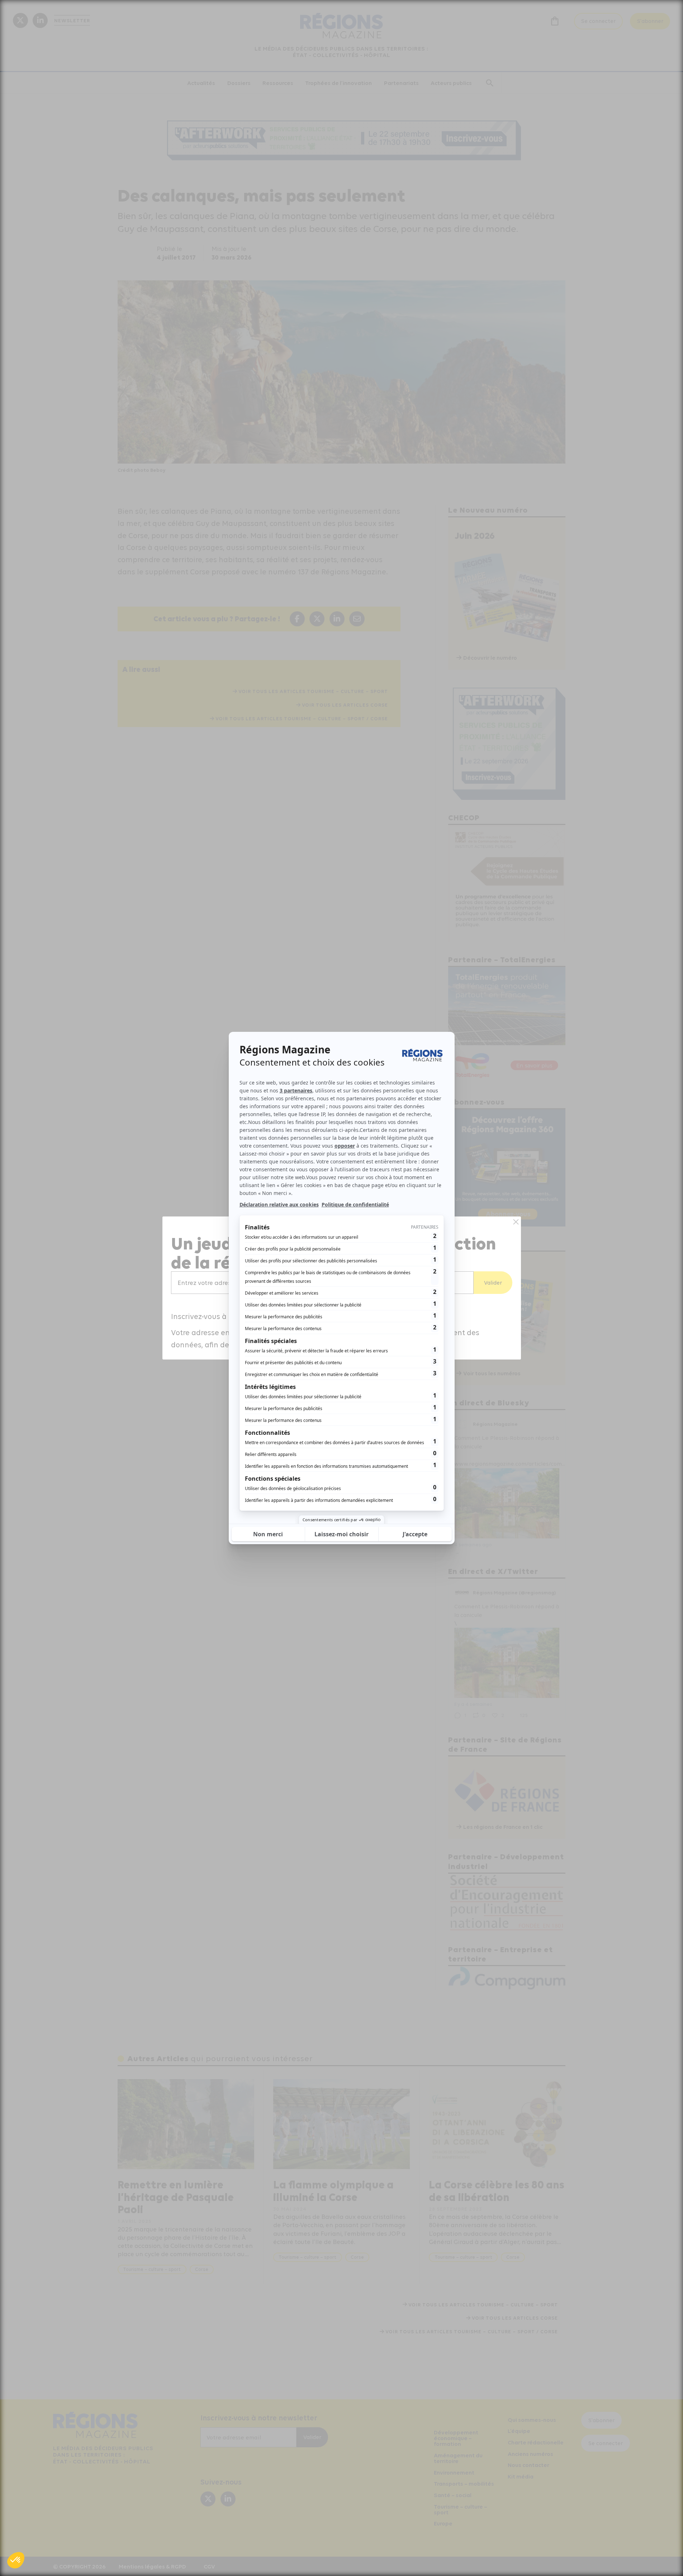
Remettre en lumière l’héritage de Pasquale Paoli (176, 2197)
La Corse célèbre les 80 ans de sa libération (497, 2191)
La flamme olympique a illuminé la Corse (333, 2191)
